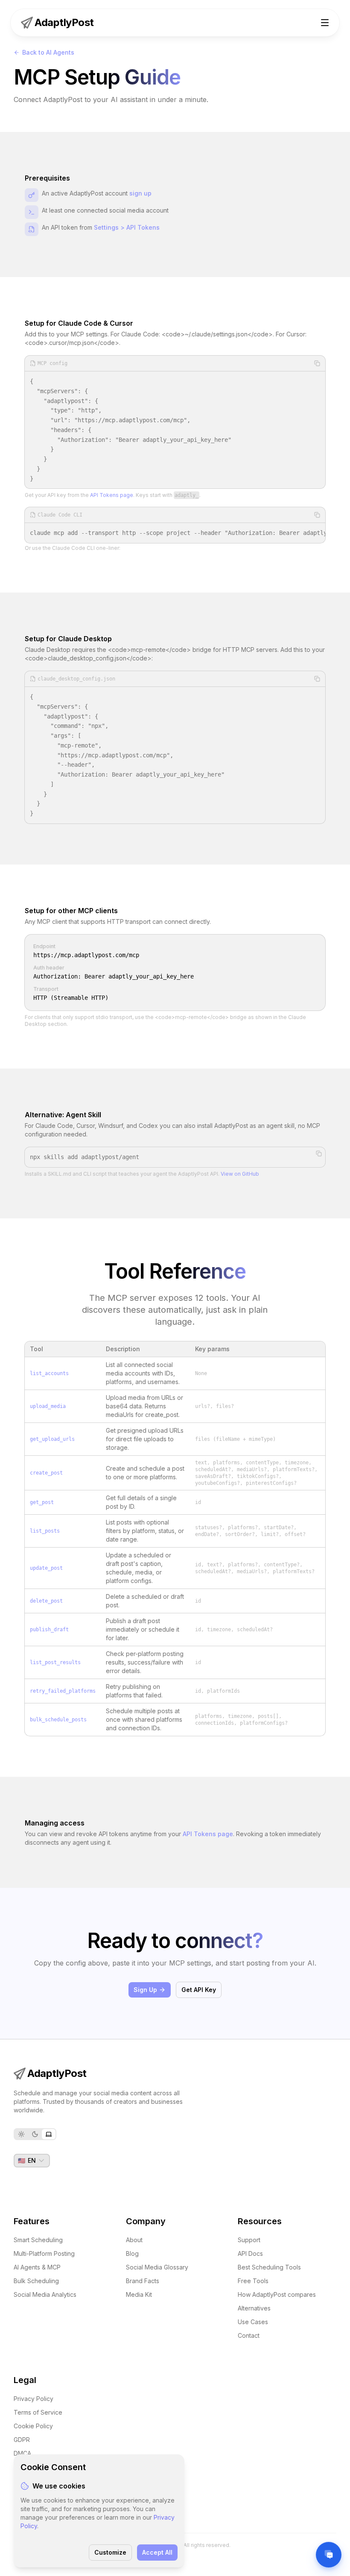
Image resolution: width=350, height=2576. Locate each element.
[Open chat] (329, 2555)
